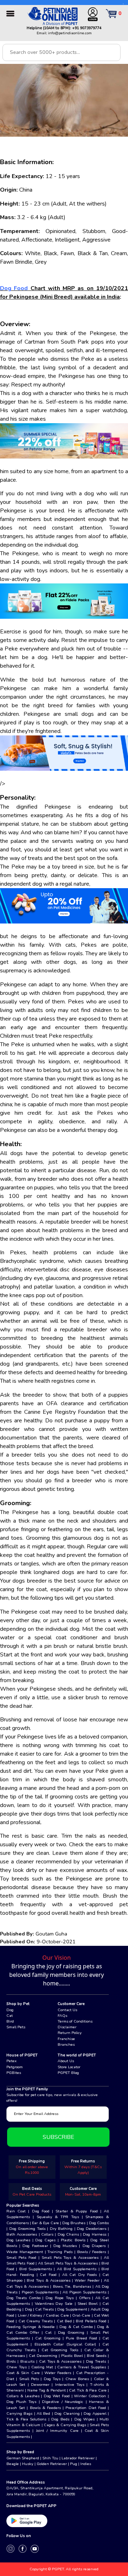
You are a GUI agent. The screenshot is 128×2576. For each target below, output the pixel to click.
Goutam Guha (51, 1934)
